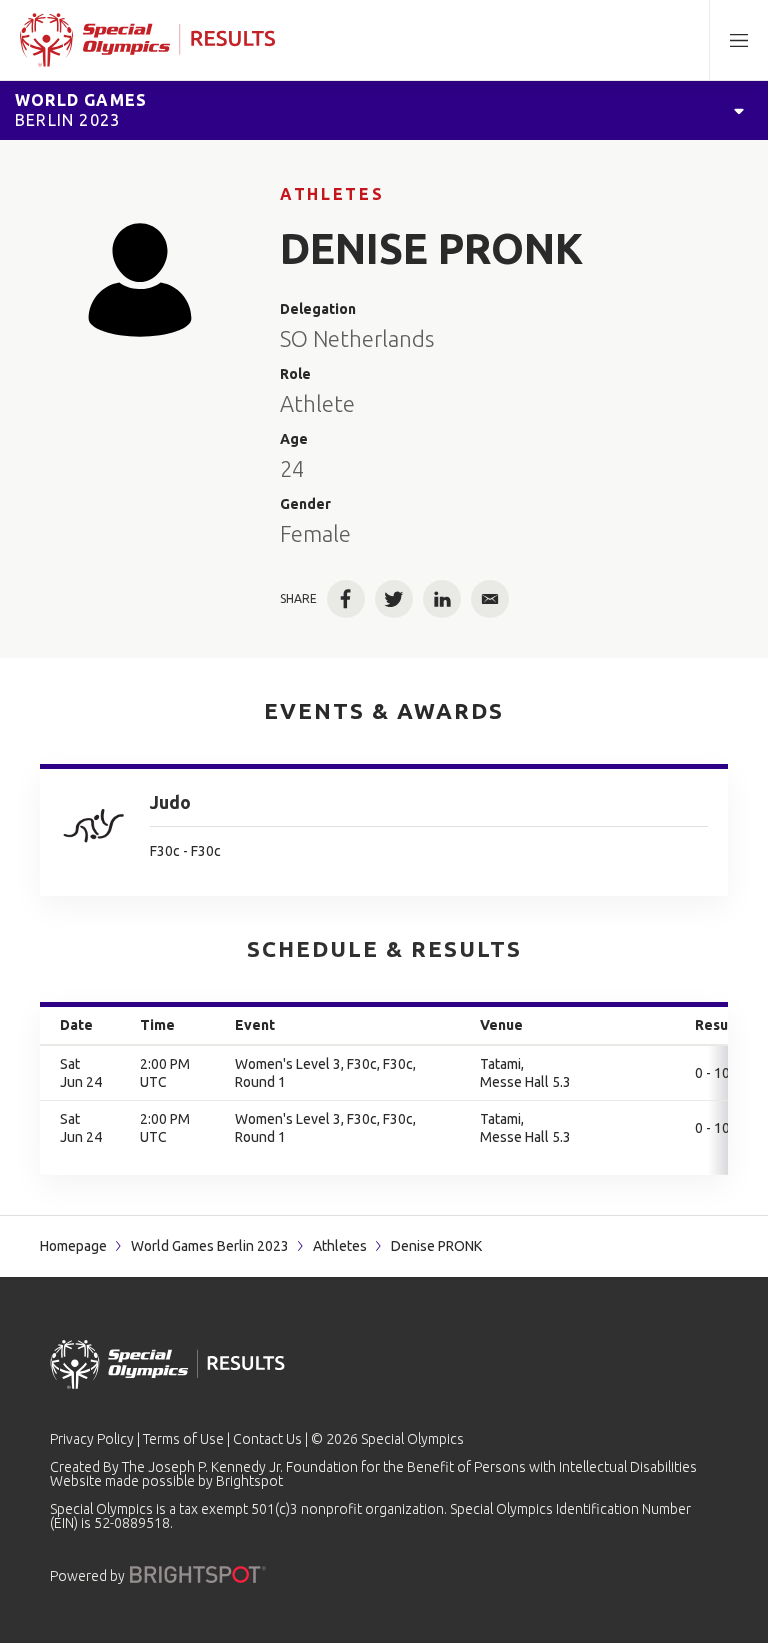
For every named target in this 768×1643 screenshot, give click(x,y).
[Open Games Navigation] (739, 110)
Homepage (73, 1246)
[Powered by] (198, 1574)
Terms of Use (183, 1439)
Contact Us (267, 1439)
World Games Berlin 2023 (210, 1246)
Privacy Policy (92, 1439)
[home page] (147, 40)
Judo (170, 802)
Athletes (332, 194)
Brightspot (249, 1481)
